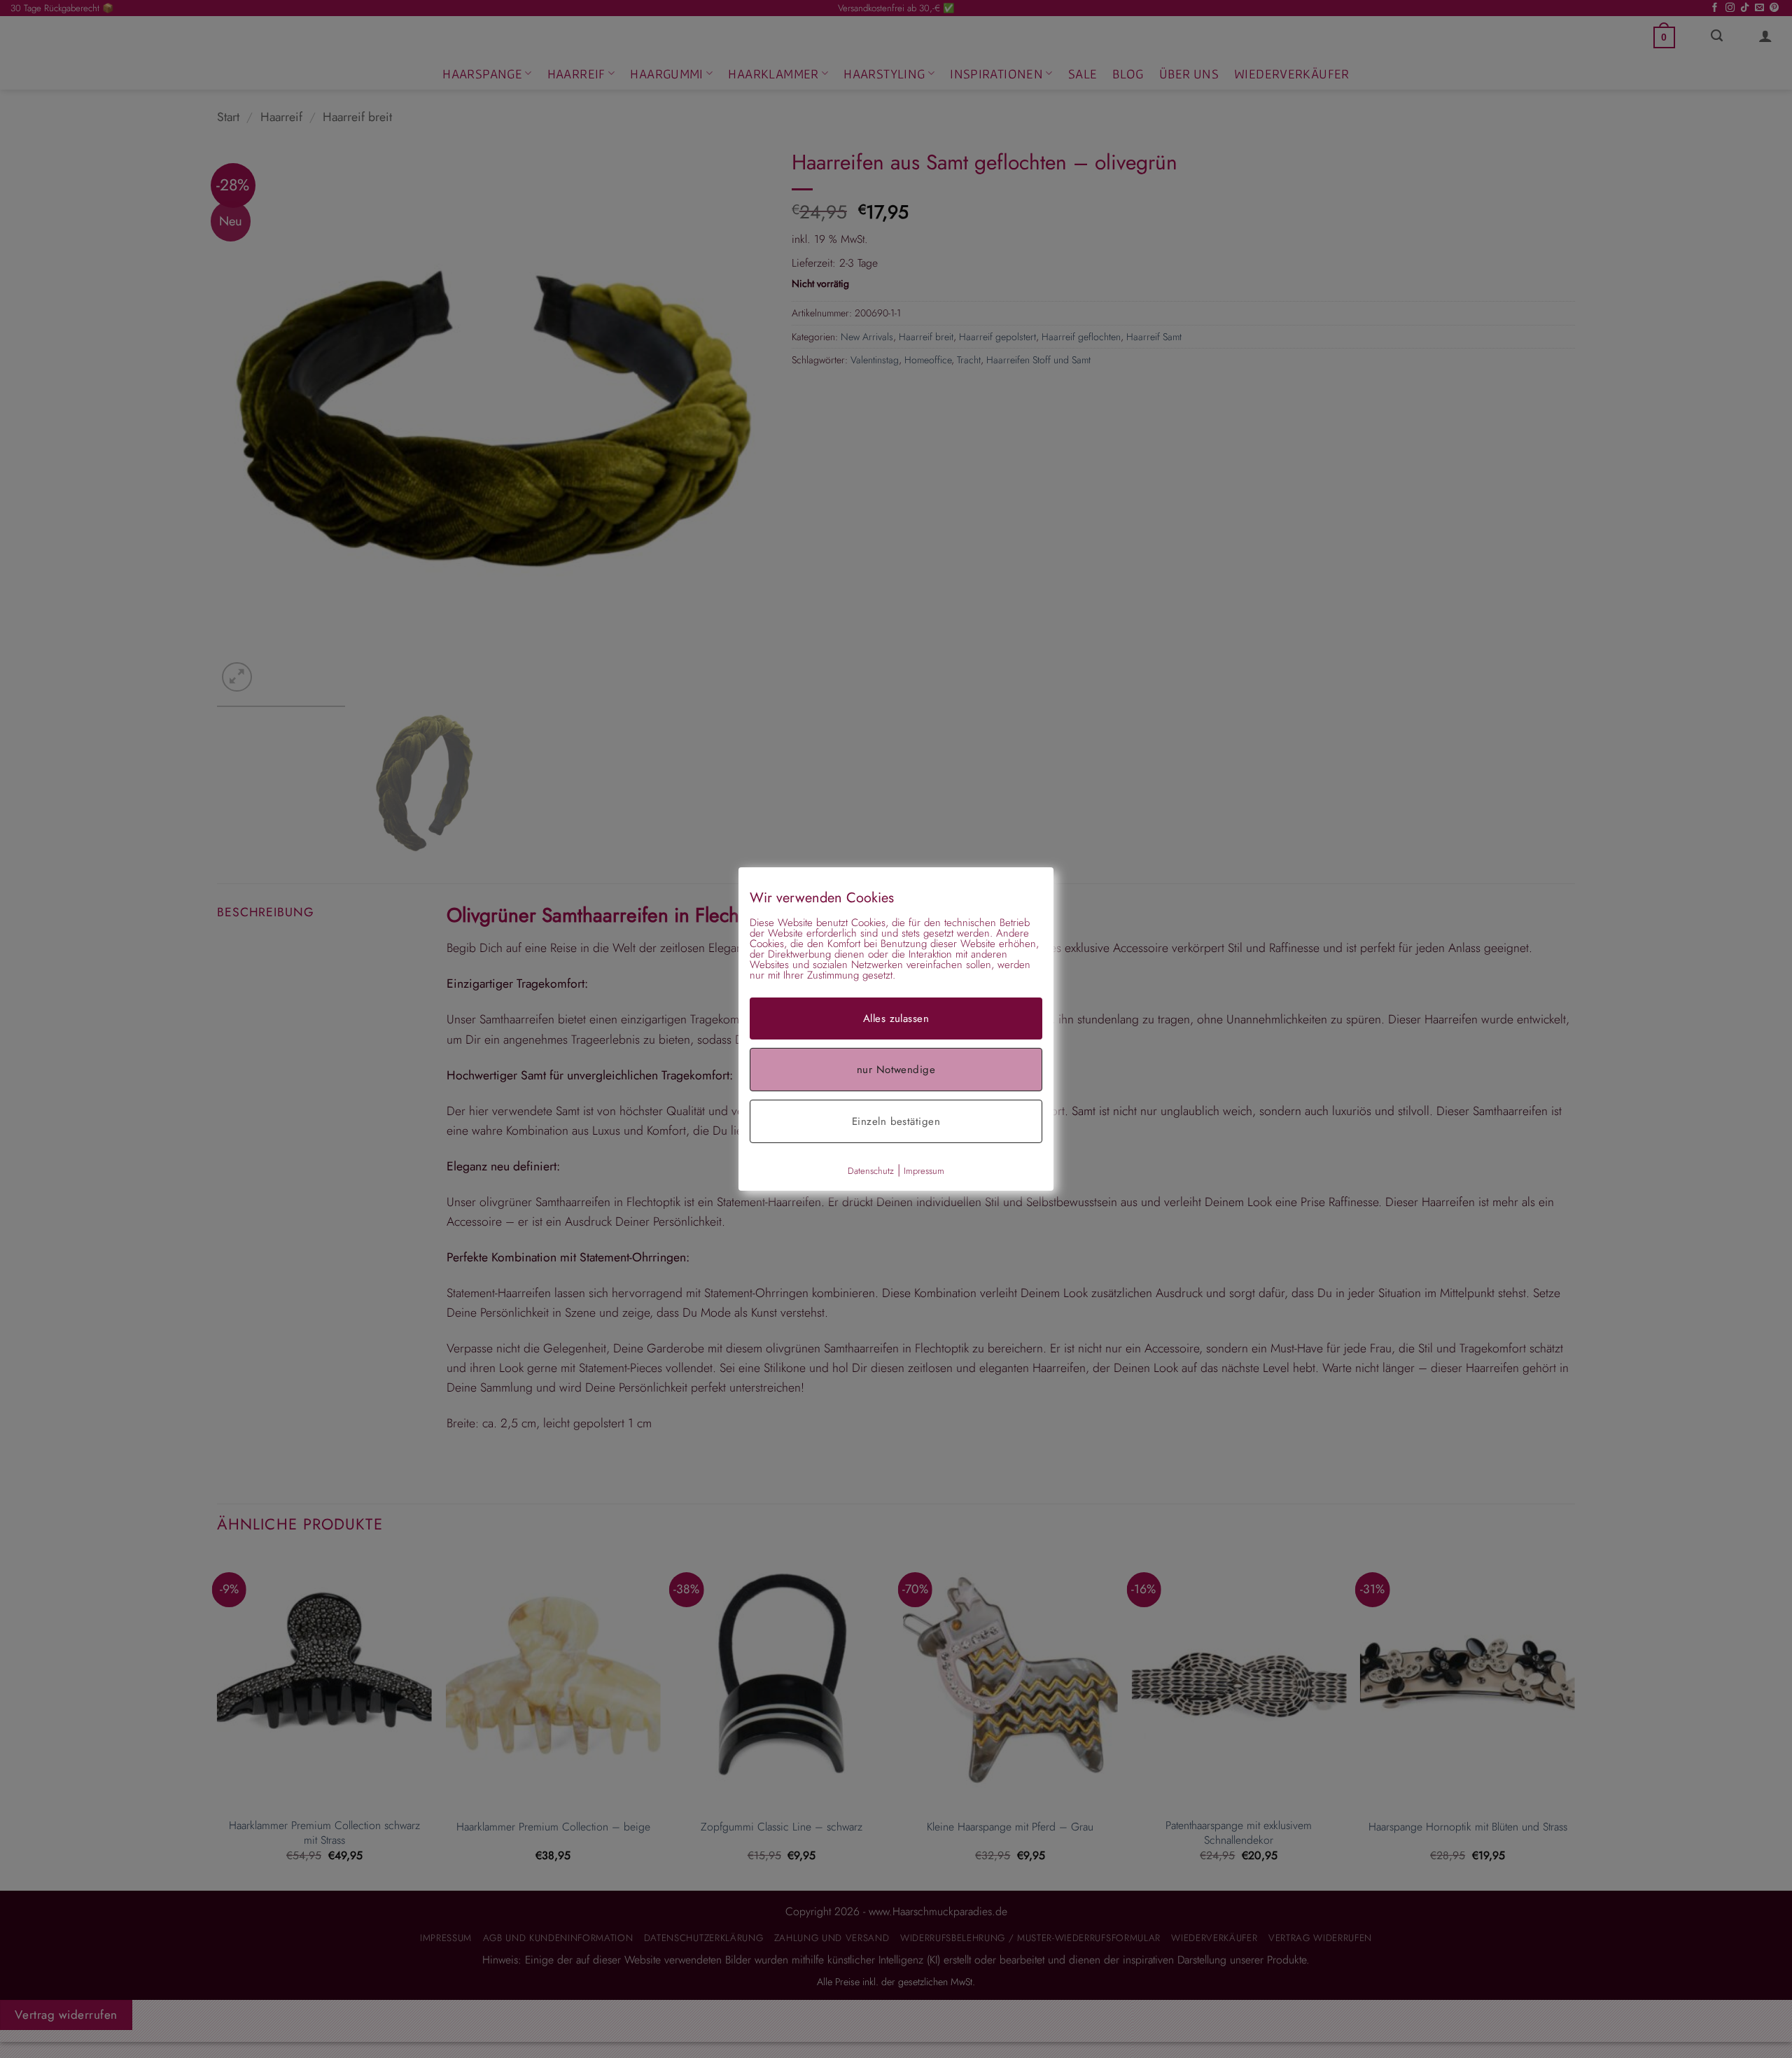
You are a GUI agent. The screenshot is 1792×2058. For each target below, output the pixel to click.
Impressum (924, 1171)
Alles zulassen (896, 1018)
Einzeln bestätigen (896, 1121)
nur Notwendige (896, 1070)
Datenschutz (871, 1171)
